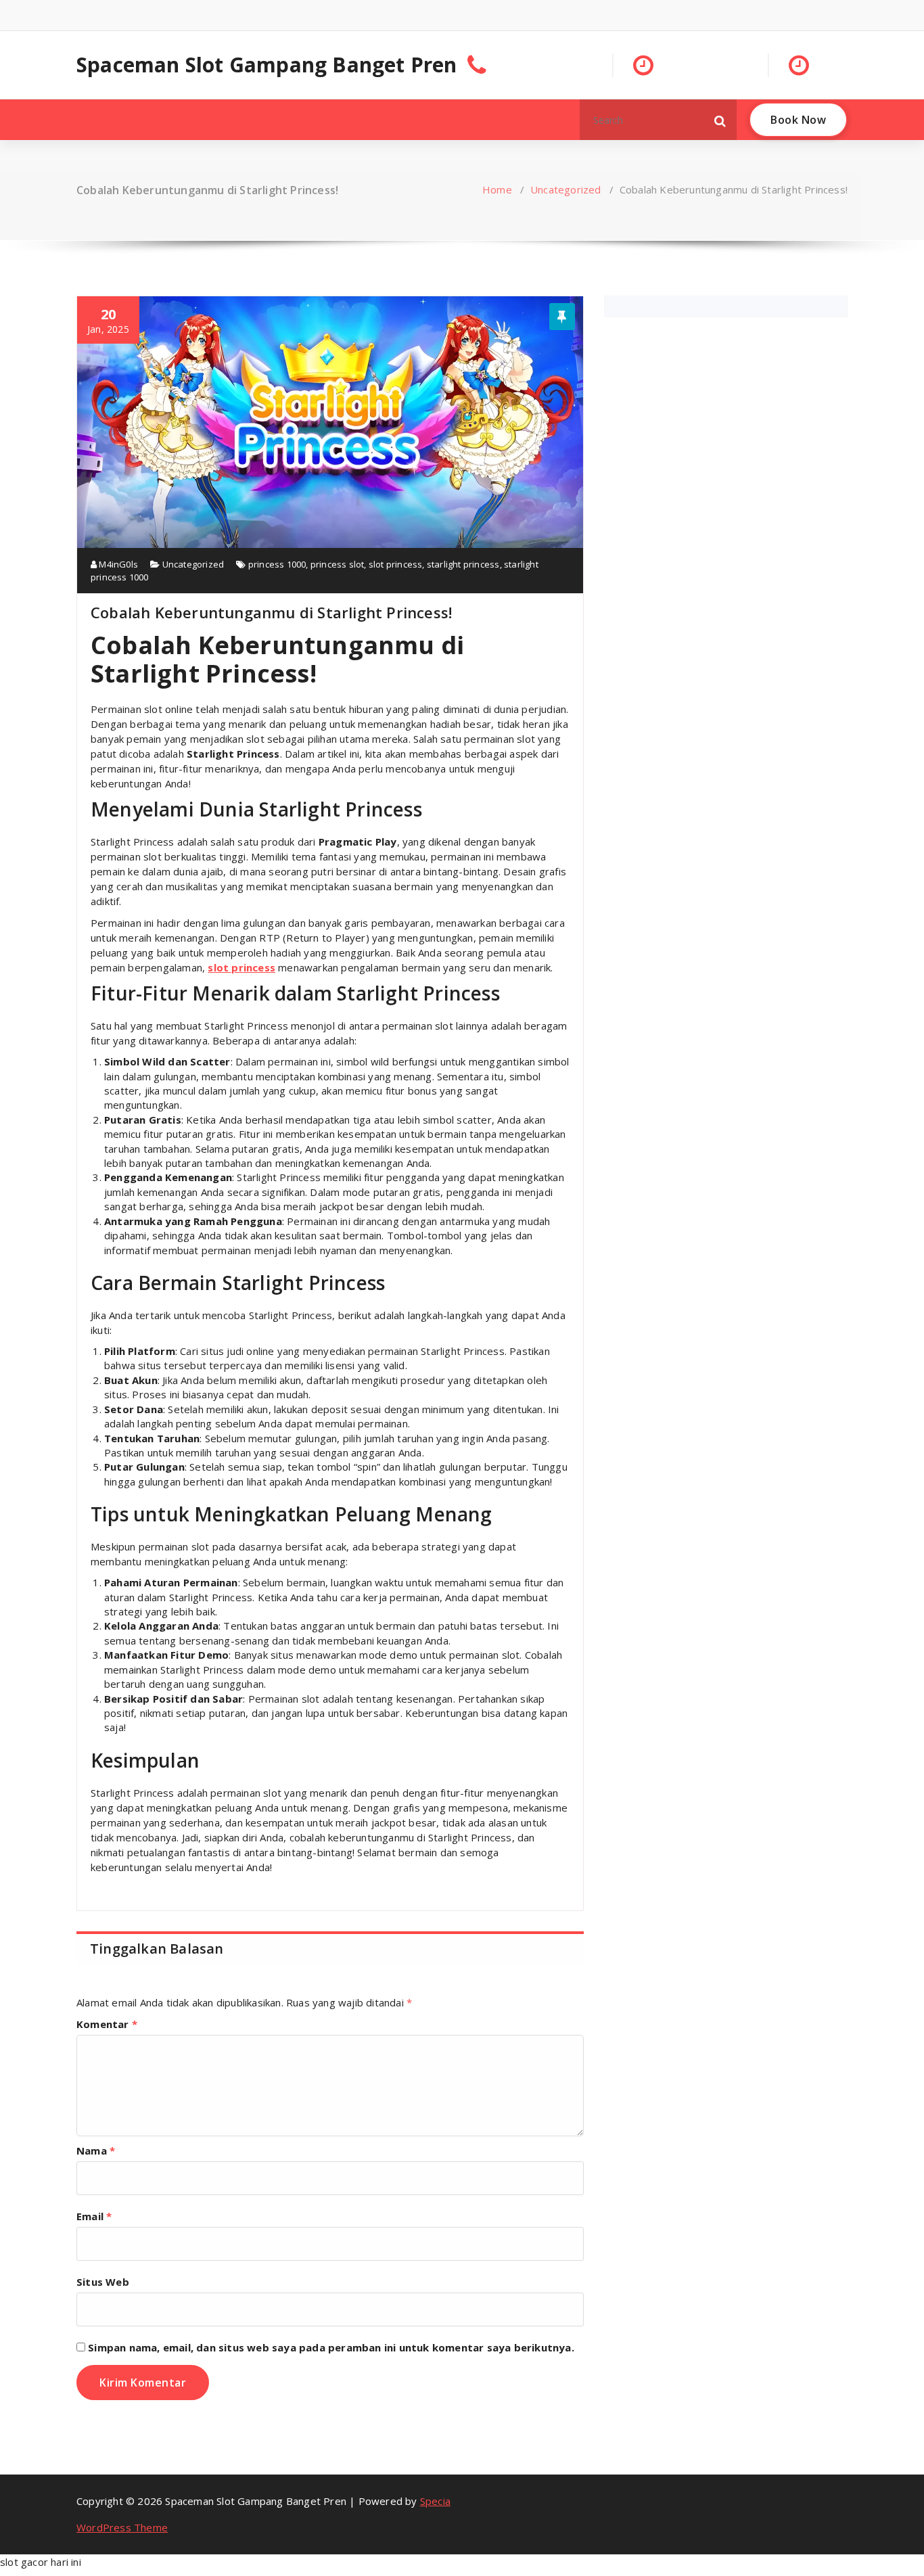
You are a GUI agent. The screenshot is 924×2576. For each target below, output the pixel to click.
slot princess (396, 564)
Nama (96, 2150)
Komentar (107, 2024)
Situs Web (103, 2282)
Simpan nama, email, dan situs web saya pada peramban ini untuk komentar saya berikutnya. (331, 2347)
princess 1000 (277, 564)
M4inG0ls (117, 564)
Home (497, 189)
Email (94, 2216)
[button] (720, 120)
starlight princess (463, 564)
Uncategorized (566, 189)
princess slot (338, 564)
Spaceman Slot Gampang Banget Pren (267, 65)
